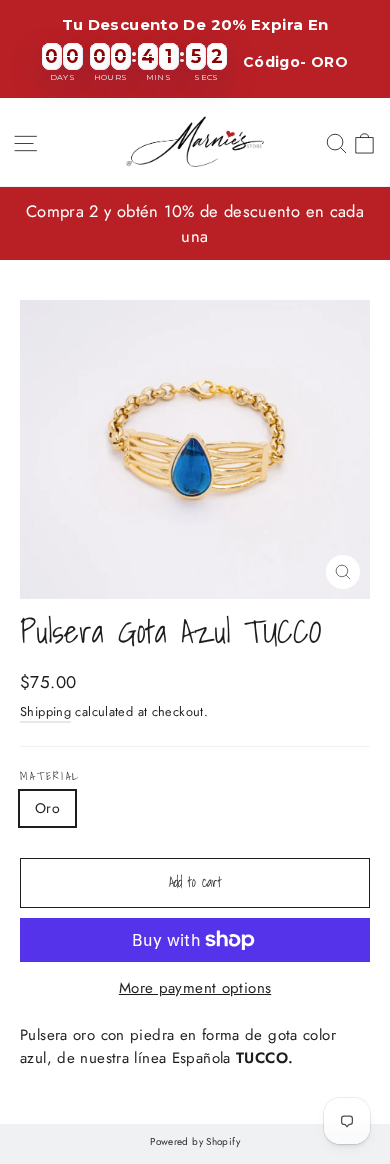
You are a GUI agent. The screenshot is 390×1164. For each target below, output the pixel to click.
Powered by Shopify (195, 1141)
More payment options (195, 988)
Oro (47, 808)
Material (50, 776)
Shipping (45, 711)
